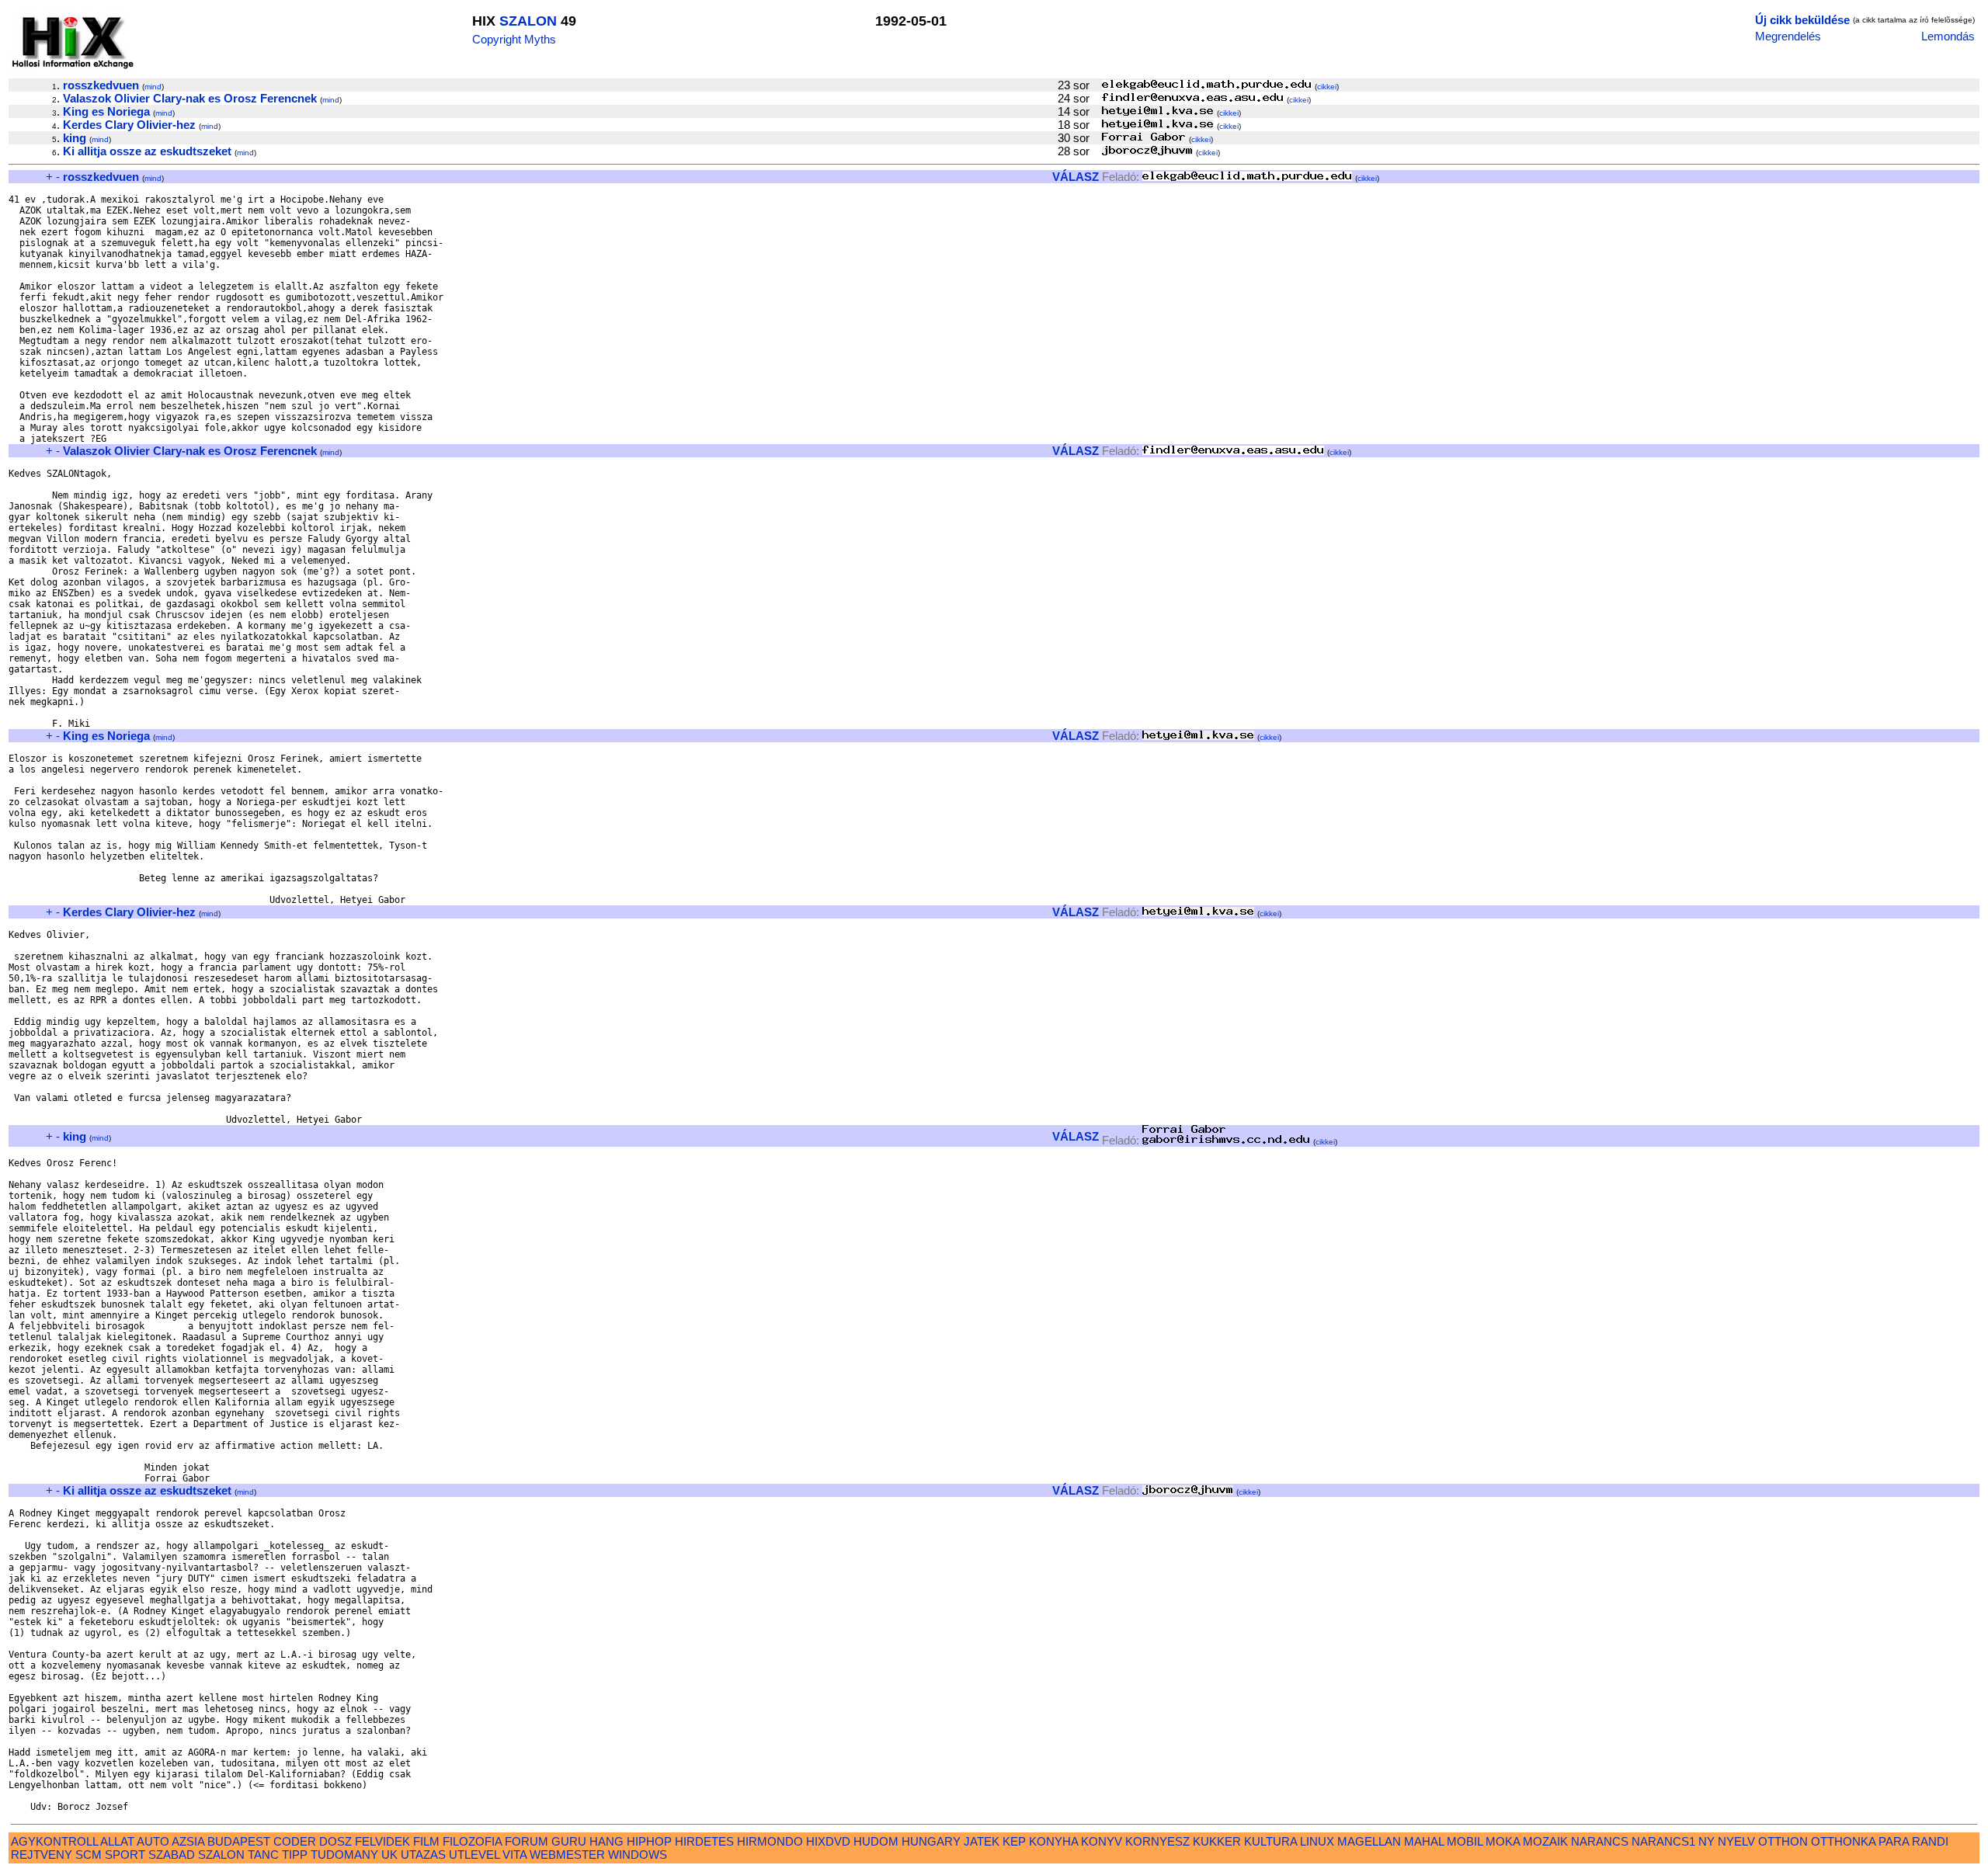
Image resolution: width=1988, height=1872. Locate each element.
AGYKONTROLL (54, 1841)
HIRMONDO (770, 1841)
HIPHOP (649, 1841)
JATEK (982, 1841)
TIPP (295, 1855)
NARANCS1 (1663, 1841)
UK (389, 1855)
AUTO (153, 1841)
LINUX (1317, 1841)
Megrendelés (1788, 36)
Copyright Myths (514, 39)
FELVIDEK (382, 1841)
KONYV (1102, 1841)
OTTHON (1783, 1841)
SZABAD (172, 1855)
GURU (569, 1841)
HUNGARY (931, 1841)
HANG (606, 1841)
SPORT (125, 1855)
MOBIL (1465, 1841)
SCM (89, 1855)
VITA (514, 1855)
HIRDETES (704, 1841)
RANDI (1930, 1841)
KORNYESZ (1157, 1841)
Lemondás (1948, 36)
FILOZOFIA (472, 1841)
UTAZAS (423, 1855)
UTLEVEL (474, 1855)
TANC (263, 1855)
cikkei (1327, 87)
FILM (426, 1841)
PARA (1894, 1841)
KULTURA (1270, 1841)
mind (153, 87)
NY (1706, 1841)
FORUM (527, 1841)
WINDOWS (638, 1855)
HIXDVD (828, 1841)
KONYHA (1053, 1841)
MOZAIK (1545, 1841)
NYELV (1736, 1841)
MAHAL (1424, 1841)
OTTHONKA (1843, 1841)
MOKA (1503, 1841)
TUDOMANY (344, 1855)
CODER (295, 1841)
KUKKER (1217, 1841)
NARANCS (1600, 1841)
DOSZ (335, 1841)
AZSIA (188, 1841)
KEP (1014, 1841)
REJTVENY (42, 1855)
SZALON (528, 21)
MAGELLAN (1369, 1841)
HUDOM (876, 1841)
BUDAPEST (239, 1841)
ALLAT (117, 1841)
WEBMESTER (567, 1855)
